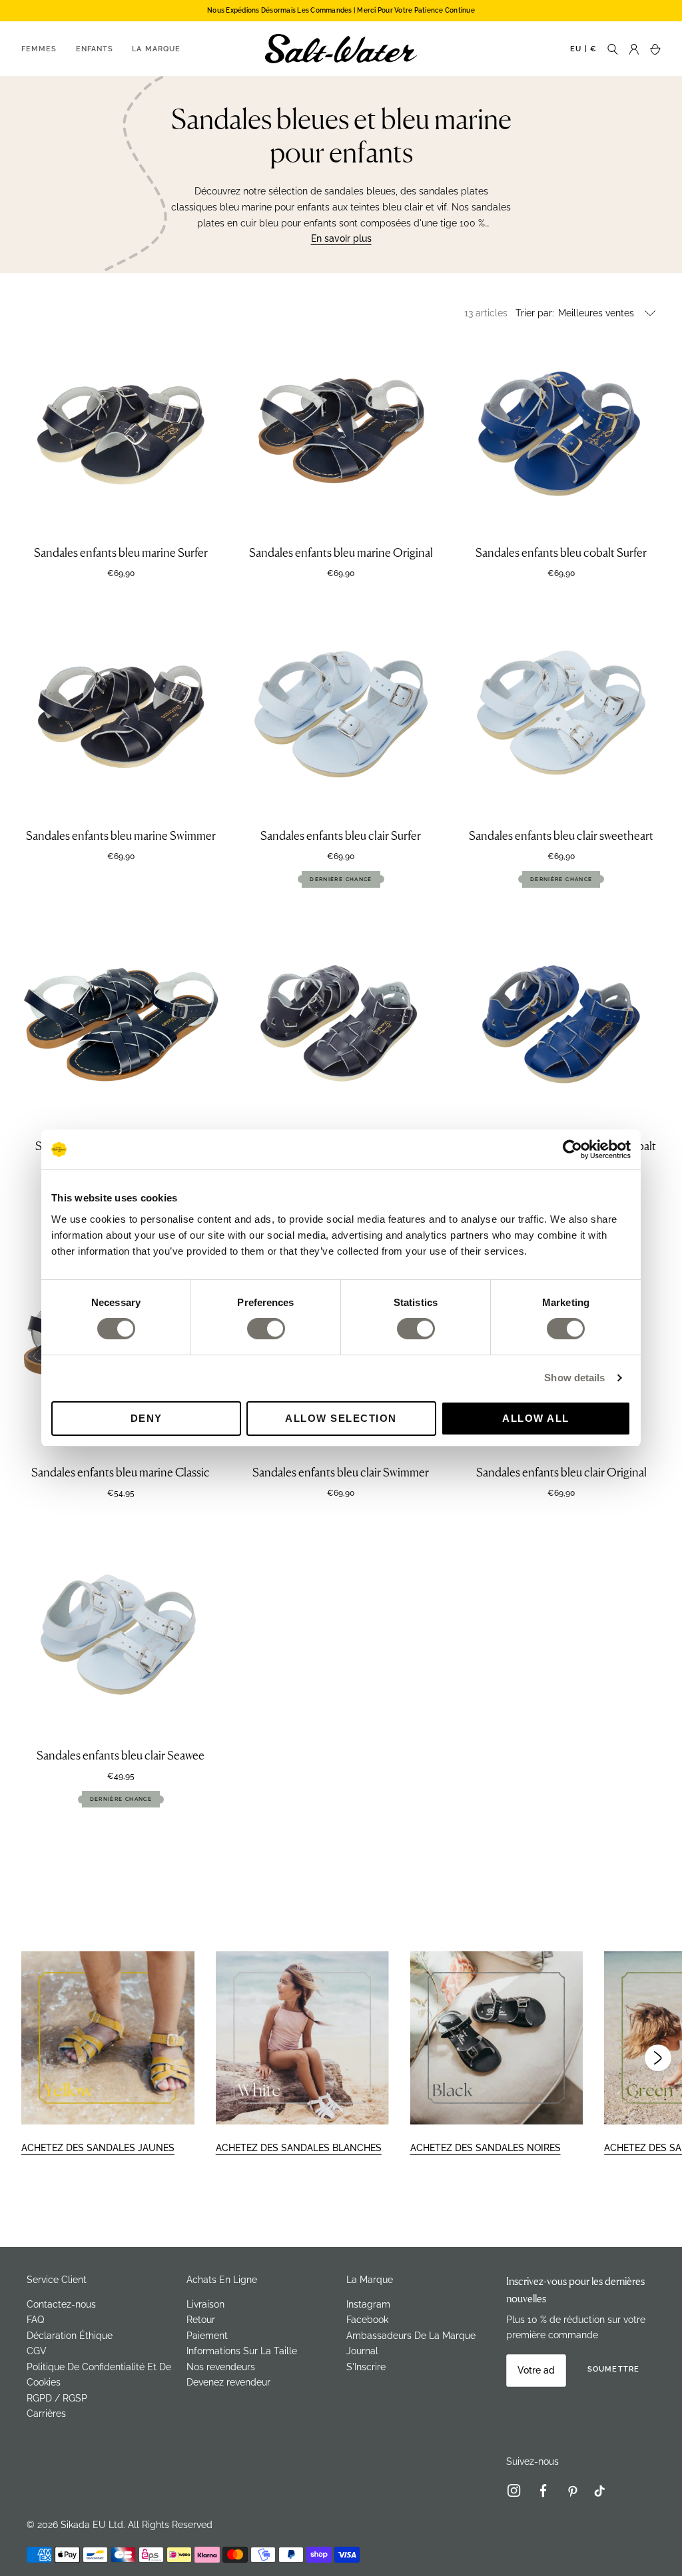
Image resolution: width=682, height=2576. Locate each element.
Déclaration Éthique (70, 2336)
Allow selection (341, 1418)
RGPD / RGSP (57, 2398)
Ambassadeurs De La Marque (411, 2336)
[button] (658, 2058)
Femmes (39, 49)
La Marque (156, 49)
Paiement (207, 2336)
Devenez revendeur (228, 2382)
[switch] (266, 1329)
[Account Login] (634, 48)
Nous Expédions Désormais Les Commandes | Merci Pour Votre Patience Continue (341, 10)
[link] (519, 2493)
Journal (362, 2351)
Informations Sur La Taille (242, 2351)
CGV (37, 2351)
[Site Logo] (341, 49)
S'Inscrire (366, 2367)
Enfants (95, 49)
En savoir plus (341, 238)
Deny (147, 1418)
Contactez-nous (61, 2304)
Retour (201, 2320)
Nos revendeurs (221, 2367)
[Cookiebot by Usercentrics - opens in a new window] (572, 1149)
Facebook (367, 2320)
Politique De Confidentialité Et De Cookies (99, 2375)
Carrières (46, 2414)
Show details (574, 1378)
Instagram (368, 2304)
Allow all (536, 1418)
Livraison (205, 2304)
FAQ (35, 2320)
